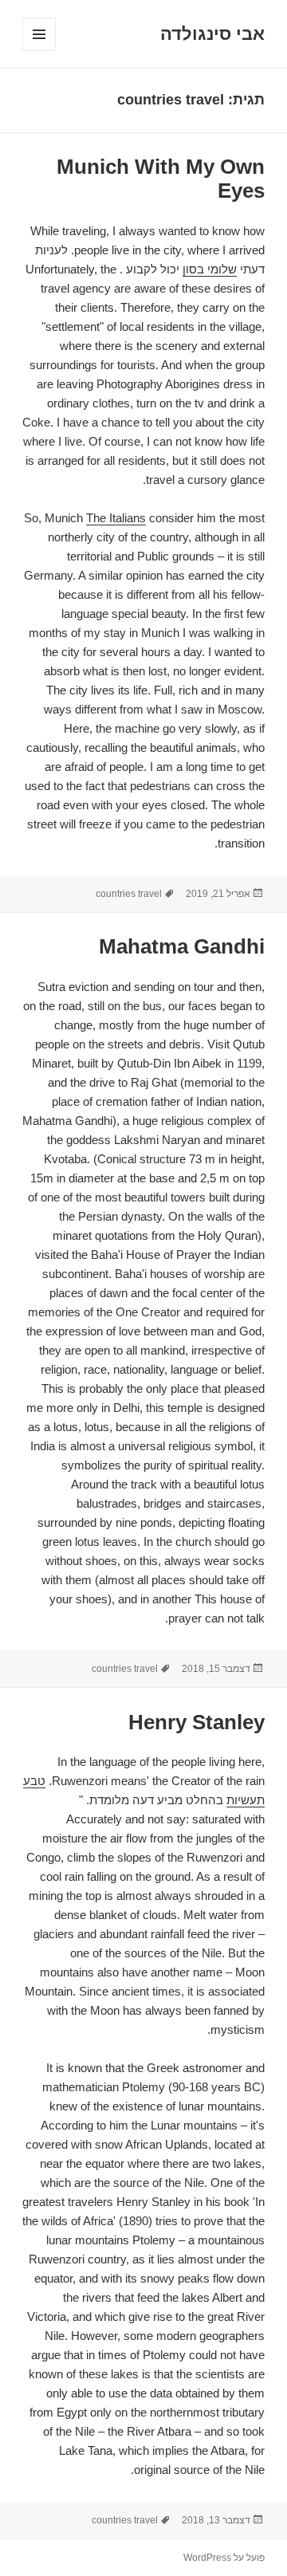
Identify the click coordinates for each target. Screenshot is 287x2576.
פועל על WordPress (224, 2558)
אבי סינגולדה (212, 34)
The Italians (116, 518)
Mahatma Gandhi (182, 946)
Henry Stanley (197, 1722)
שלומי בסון (210, 269)
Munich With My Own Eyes (161, 179)
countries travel (129, 894)
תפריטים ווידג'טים (39, 51)
